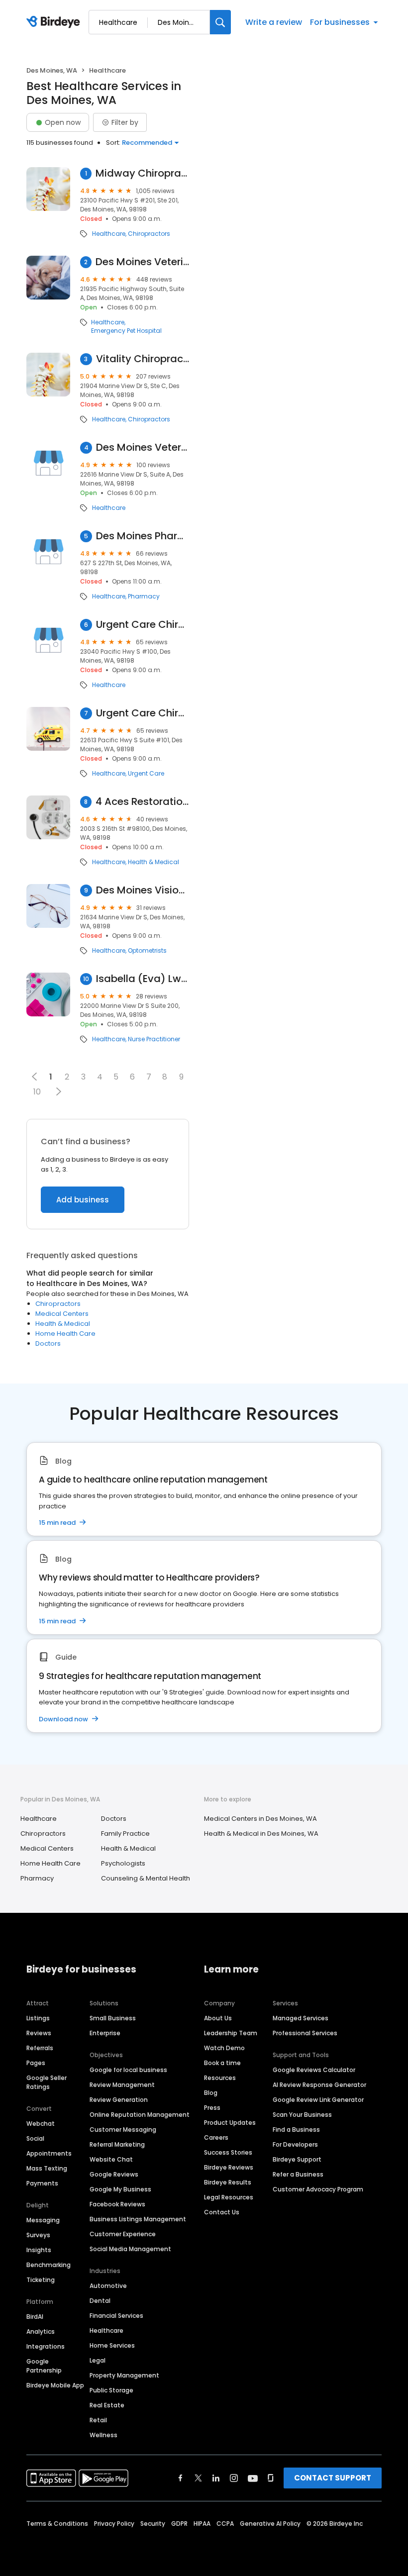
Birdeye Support (297, 2159)
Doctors (48, 1343)
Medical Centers (62, 1314)
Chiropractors (149, 234)
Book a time (222, 2063)
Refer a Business (298, 2174)
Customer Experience (123, 2234)
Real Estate (107, 2405)
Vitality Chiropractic (143, 359)
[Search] (220, 22)
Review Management (122, 2085)
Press (212, 2108)
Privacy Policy (114, 2524)
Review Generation (119, 2100)
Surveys (38, 2235)
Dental (100, 2301)
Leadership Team (231, 2033)
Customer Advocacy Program (318, 2189)
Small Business (113, 2018)
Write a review (274, 22)
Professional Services (305, 2033)
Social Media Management (130, 2249)
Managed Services (301, 2018)
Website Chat (111, 2159)
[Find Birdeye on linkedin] (216, 2478)
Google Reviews (114, 2174)
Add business (83, 1200)
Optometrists (147, 951)
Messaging (43, 2220)
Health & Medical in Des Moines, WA (261, 1833)
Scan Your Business (302, 2115)
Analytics (41, 2331)
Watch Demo (224, 2048)
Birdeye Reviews (229, 2167)
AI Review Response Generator (319, 2085)
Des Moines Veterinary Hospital (142, 262)
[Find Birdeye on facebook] (181, 2478)
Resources (220, 2078)
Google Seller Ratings (47, 2082)
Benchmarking (49, 2265)
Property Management (124, 2375)
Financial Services (116, 2316)
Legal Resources (229, 2197)
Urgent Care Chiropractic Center (143, 625)
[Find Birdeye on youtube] (253, 2478)
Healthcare (109, 234)
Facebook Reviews (117, 2204)
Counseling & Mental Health (146, 1878)
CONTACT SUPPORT (333, 2478)
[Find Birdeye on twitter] (198, 2478)
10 (37, 1092)
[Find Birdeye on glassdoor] (271, 2478)
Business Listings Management (138, 2219)
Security (153, 2524)
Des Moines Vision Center (143, 890)
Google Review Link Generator (318, 2100)
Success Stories (228, 2152)
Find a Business (296, 2130)
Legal (98, 2360)
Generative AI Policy (270, 2524)
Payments (42, 2183)
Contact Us (222, 2212)
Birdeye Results (228, 2182)
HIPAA (202, 2524)
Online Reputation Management (140, 2115)
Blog (211, 2093)
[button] (58, 1091)
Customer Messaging (123, 2130)
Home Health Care (65, 1334)
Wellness (103, 2435)
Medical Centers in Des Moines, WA (260, 1819)
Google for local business (128, 2070)
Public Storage (111, 2390)
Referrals (40, 2048)
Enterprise (105, 2033)
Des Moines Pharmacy (143, 536)
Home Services (112, 2345)
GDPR (179, 2524)
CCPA (225, 2524)
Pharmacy (144, 596)
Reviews (39, 2033)
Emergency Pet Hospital (126, 331)
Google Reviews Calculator (314, 2070)
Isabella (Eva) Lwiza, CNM (143, 979)
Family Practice (125, 1833)
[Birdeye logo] (55, 22)
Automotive (108, 2286)
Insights (39, 2250)
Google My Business (120, 2189)
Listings (38, 2018)
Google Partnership (44, 2366)
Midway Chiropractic (142, 173)
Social (35, 2138)
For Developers (295, 2144)
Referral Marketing (117, 2144)
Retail (98, 2420)
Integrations (46, 2346)
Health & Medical (153, 862)
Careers (216, 2137)
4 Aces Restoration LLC (142, 802)
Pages (36, 2063)
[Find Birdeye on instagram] (234, 2478)
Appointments (49, 2153)
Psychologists (123, 1863)
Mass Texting (47, 2168)
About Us (218, 2018)
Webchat (41, 2124)
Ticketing (41, 2280)
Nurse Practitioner (154, 1039)
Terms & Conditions (57, 2524)
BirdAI (35, 2317)
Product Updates (230, 2123)
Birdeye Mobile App (55, 2385)
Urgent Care (146, 774)
